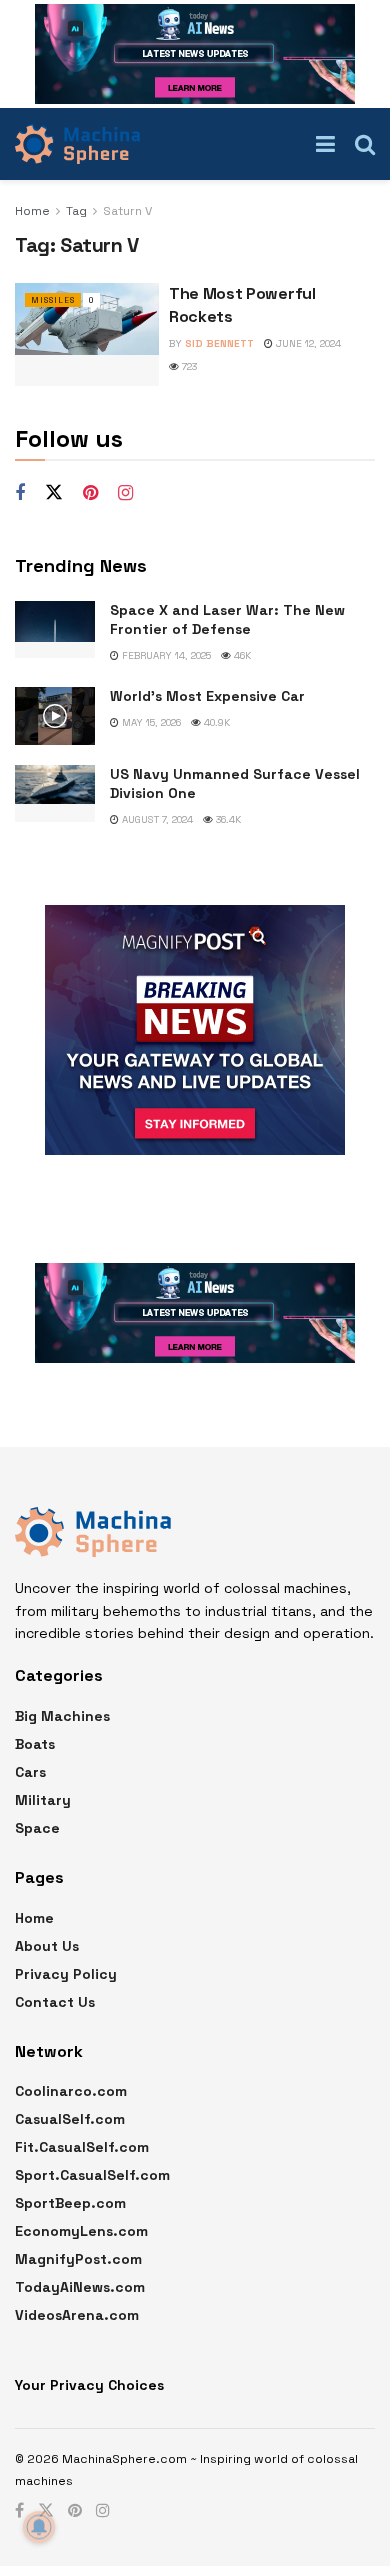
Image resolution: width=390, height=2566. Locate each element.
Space (37, 1828)
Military (43, 1800)
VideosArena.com (77, 2315)
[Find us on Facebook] (20, 493)
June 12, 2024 (307, 343)
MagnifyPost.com (78, 2259)
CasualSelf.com (70, 2119)
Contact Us (55, 2002)
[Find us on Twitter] (54, 493)
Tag (76, 211)
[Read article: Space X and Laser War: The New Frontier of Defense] (55, 629)
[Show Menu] (325, 144)
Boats (35, 1744)
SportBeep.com (70, 2203)
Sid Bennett (219, 343)
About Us (47, 1946)
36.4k (227, 819)
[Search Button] (365, 144)
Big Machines (62, 1716)
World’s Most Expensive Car (207, 696)
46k (241, 655)
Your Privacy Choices (89, 2385)
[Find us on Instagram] (125, 493)
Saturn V (127, 211)
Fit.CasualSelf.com (82, 2147)
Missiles (53, 300)
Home (32, 211)
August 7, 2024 (156, 819)
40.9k (215, 722)
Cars (30, 1772)
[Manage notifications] (39, 2527)
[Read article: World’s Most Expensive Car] (55, 715)
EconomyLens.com (81, 2231)
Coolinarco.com (71, 2091)
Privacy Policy (66, 1974)
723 (188, 366)
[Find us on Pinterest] (90, 493)
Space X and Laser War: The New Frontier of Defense (227, 620)
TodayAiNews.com (80, 2287)
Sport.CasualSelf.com (92, 2175)
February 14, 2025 (165, 655)
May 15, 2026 (150, 722)
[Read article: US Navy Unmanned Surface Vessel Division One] (55, 793)
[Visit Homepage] (77, 144)
